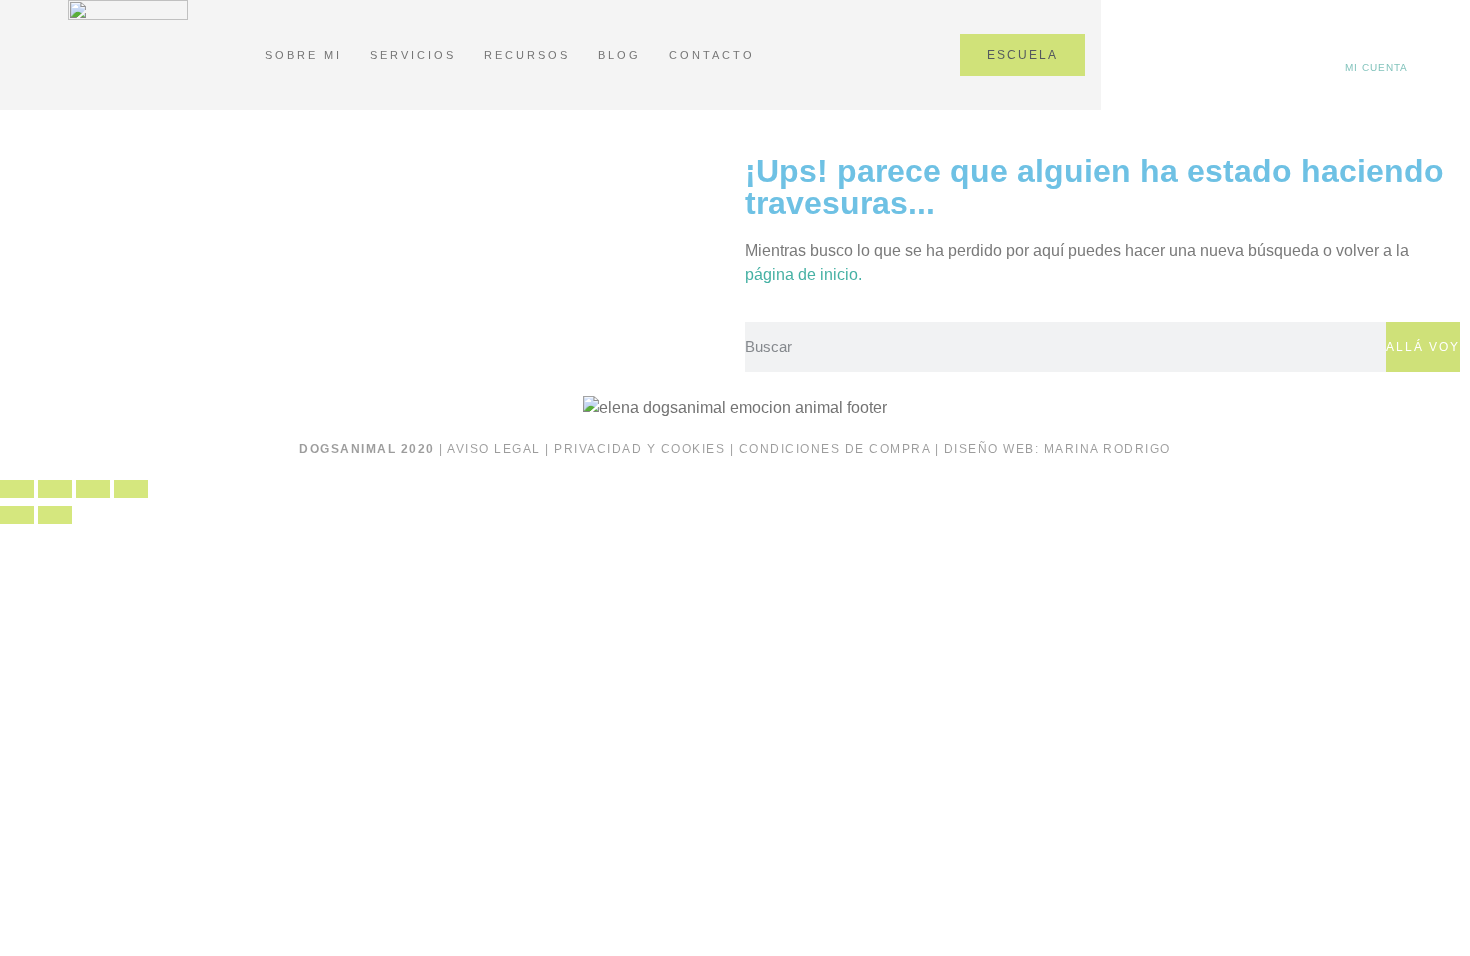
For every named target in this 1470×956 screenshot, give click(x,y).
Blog (619, 55)
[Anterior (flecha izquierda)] (17, 515)
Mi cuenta (1376, 67)
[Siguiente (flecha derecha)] (55, 515)
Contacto (712, 55)
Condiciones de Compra (835, 449)
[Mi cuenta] (1376, 51)
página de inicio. (803, 274)
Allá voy (1423, 347)
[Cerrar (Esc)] (131, 489)
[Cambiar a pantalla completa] (55, 489)
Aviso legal (494, 449)
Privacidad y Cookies (639, 449)
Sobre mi (303, 55)
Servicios (413, 55)
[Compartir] (93, 489)
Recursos (527, 55)
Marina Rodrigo (1107, 449)
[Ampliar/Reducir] (17, 489)
